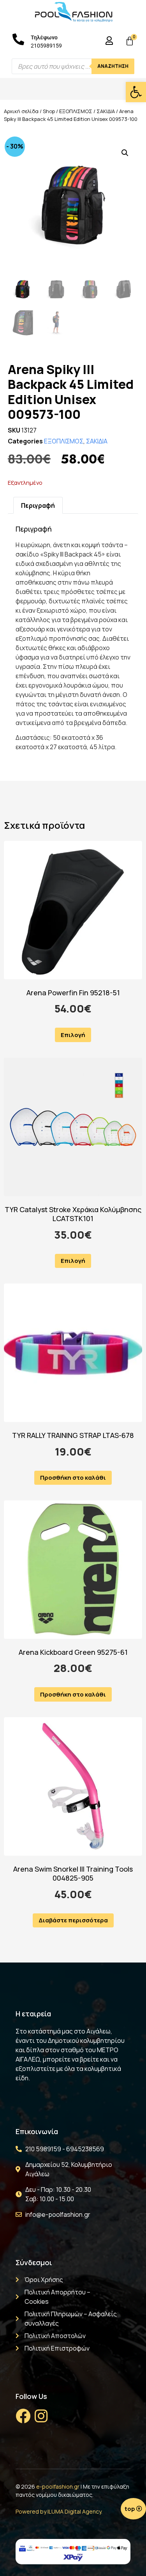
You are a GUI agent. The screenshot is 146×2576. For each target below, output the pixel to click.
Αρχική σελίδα (21, 111)
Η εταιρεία (33, 2014)
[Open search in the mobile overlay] (73, 66)
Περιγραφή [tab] (38, 505)
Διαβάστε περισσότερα (73, 1920)
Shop (49, 111)
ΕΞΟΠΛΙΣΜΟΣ (76, 111)
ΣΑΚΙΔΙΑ (106, 111)
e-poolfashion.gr (58, 2486)
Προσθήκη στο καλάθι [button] (73, 1478)
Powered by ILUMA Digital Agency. (59, 2511)
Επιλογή (73, 1035)
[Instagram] (41, 2416)
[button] (136, 92)
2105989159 (46, 46)
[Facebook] (23, 2416)
